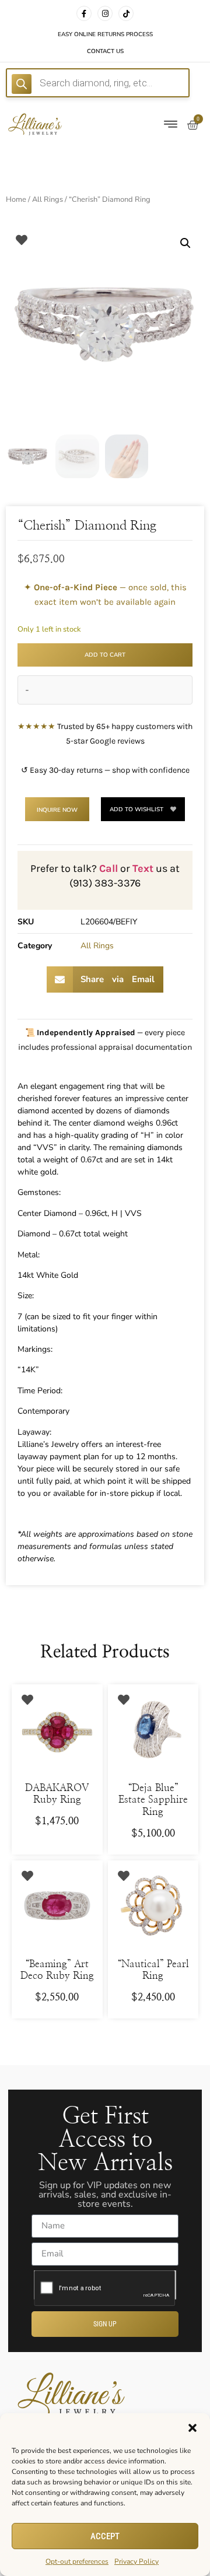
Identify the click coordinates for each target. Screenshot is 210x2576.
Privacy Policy (136, 2561)
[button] (192, 2428)
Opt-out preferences (77, 2561)
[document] (105, 1288)
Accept (105, 2536)
